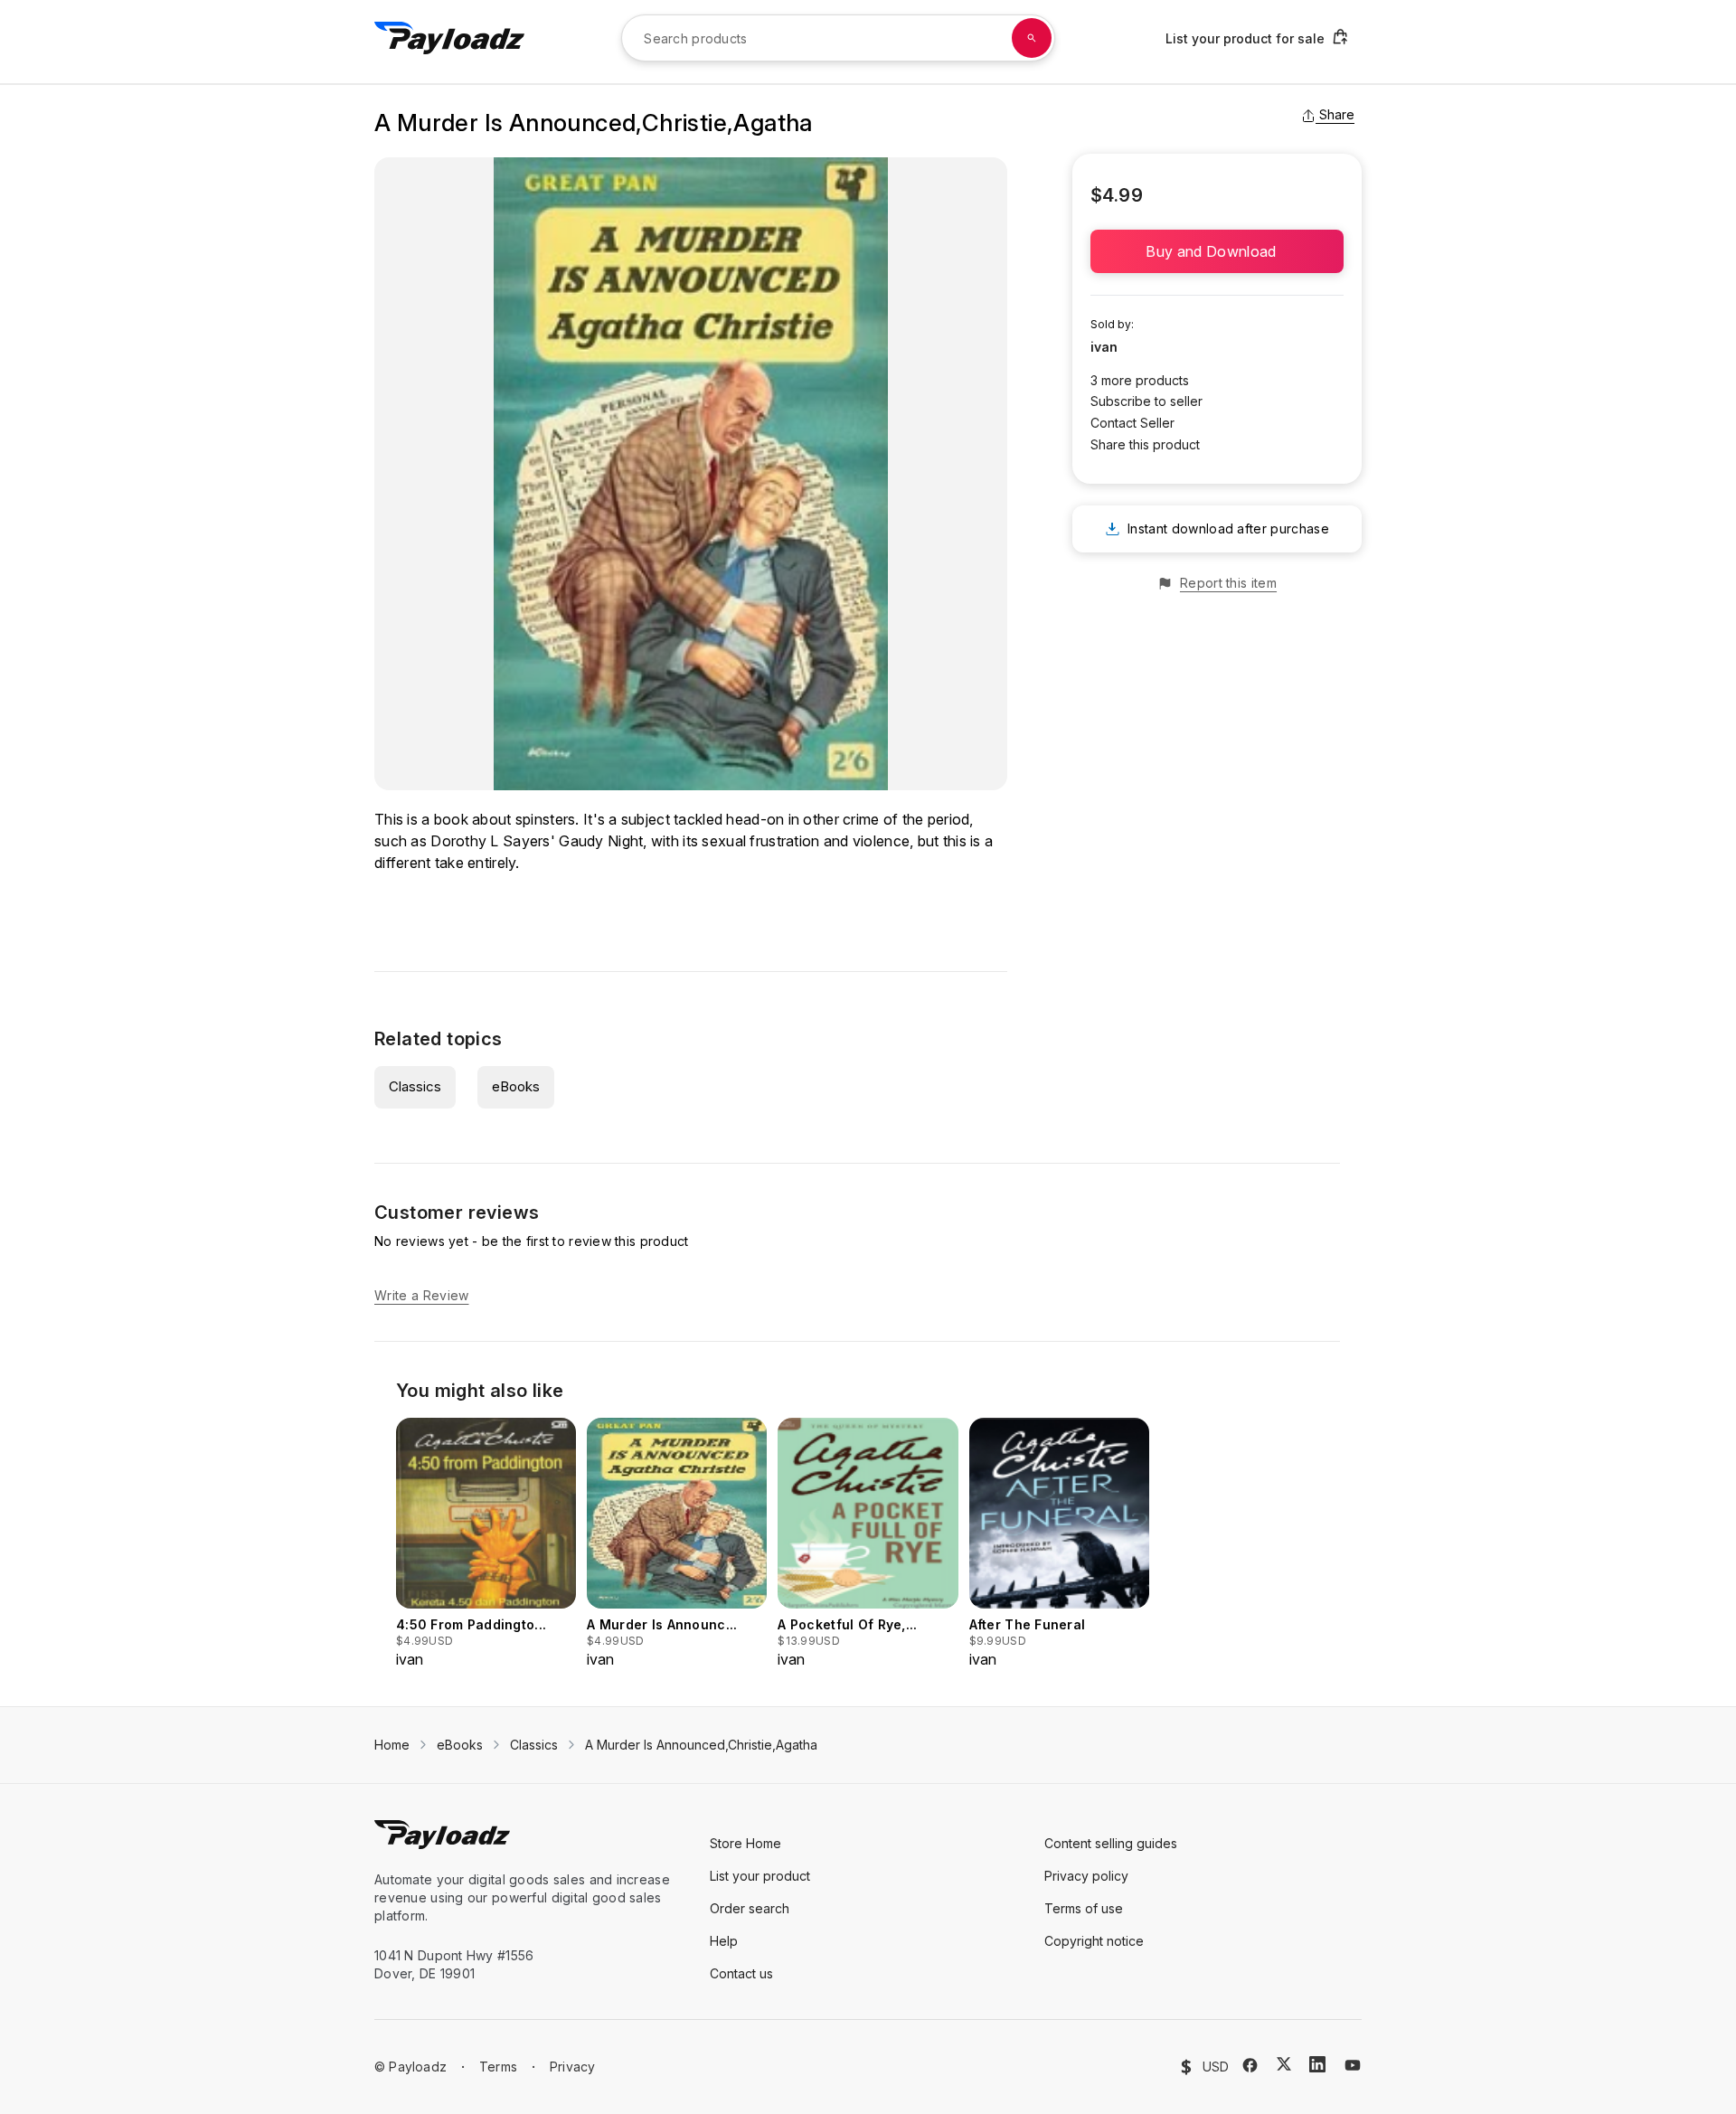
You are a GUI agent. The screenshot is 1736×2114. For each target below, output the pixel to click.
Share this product (1145, 444)
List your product (760, 1876)
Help (724, 1941)
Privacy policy (1086, 1876)
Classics (415, 1086)
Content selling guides (1111, 1843)
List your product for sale (1245, 38)
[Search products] (1032, 38)
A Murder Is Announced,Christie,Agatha (701, 1745)
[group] (486, 1544)
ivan (1104, 347)
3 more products (1140, 380)
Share (1337, 114)
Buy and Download (1217, 251)
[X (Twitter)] (1284, 2064)
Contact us (741, 1973)
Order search (750, 1908)
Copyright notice (1094, 1941)
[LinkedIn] (1317, 2064)
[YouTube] (1353, 2065)
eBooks (516, 1086)
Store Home (745, 1843)
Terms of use (1084, 1908)
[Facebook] (1250, 2065)
